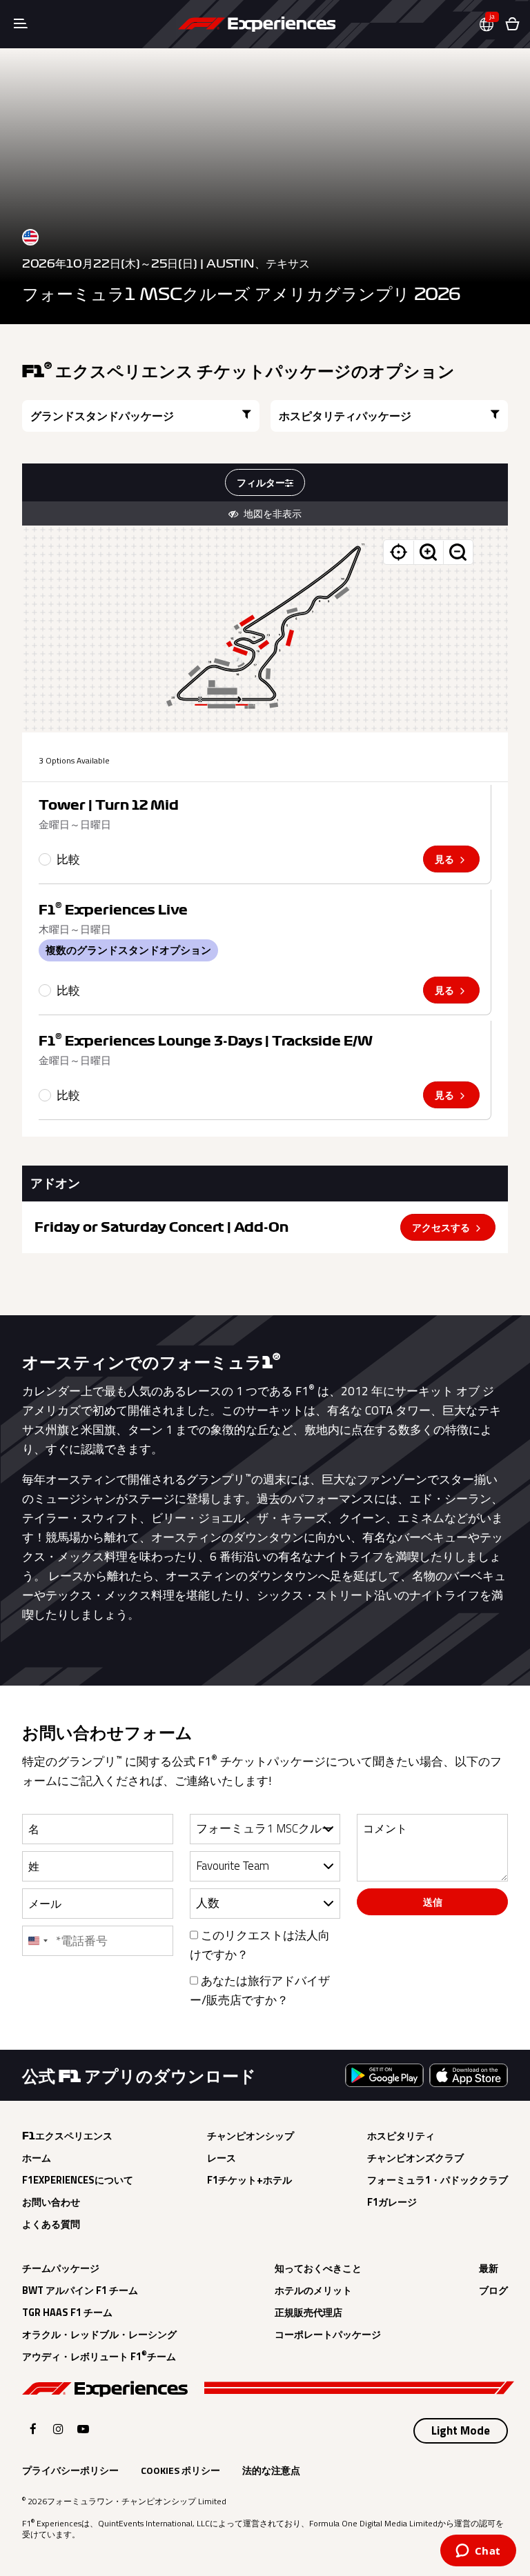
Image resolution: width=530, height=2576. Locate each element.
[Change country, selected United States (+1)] (37, 1941)
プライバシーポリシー (70, 2470)
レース (222, 2158)
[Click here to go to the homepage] (257, 24)
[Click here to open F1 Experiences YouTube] (83, 2429)
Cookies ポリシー (180, 2470)
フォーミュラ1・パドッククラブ (438, 2180)
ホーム (37, 2158)
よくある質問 (51, 2224)
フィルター (261, 482)
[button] (492, 24)
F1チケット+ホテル (249, 2180)
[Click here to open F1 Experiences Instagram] (58, 2429)
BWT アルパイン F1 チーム (80, 2290)
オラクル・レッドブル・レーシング (99, 2335)
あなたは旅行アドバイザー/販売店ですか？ (260, 1990)
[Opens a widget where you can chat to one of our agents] (478, 2552)
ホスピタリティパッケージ (345, 416)
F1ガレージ (392, 2202)
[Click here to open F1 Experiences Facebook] (33, 2429)
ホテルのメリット (313, 2290)
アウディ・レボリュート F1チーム (99, 2357)
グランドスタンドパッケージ (102, 416)
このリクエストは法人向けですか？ (260, 1945)
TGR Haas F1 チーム (67, 2313)
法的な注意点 (271, 2470)
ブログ (493, 2290)
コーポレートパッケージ (328, 2335)
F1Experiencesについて (78, 2180)
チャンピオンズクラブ (415, 2158)
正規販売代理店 (308, 2313)
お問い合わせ (51, 2202)
